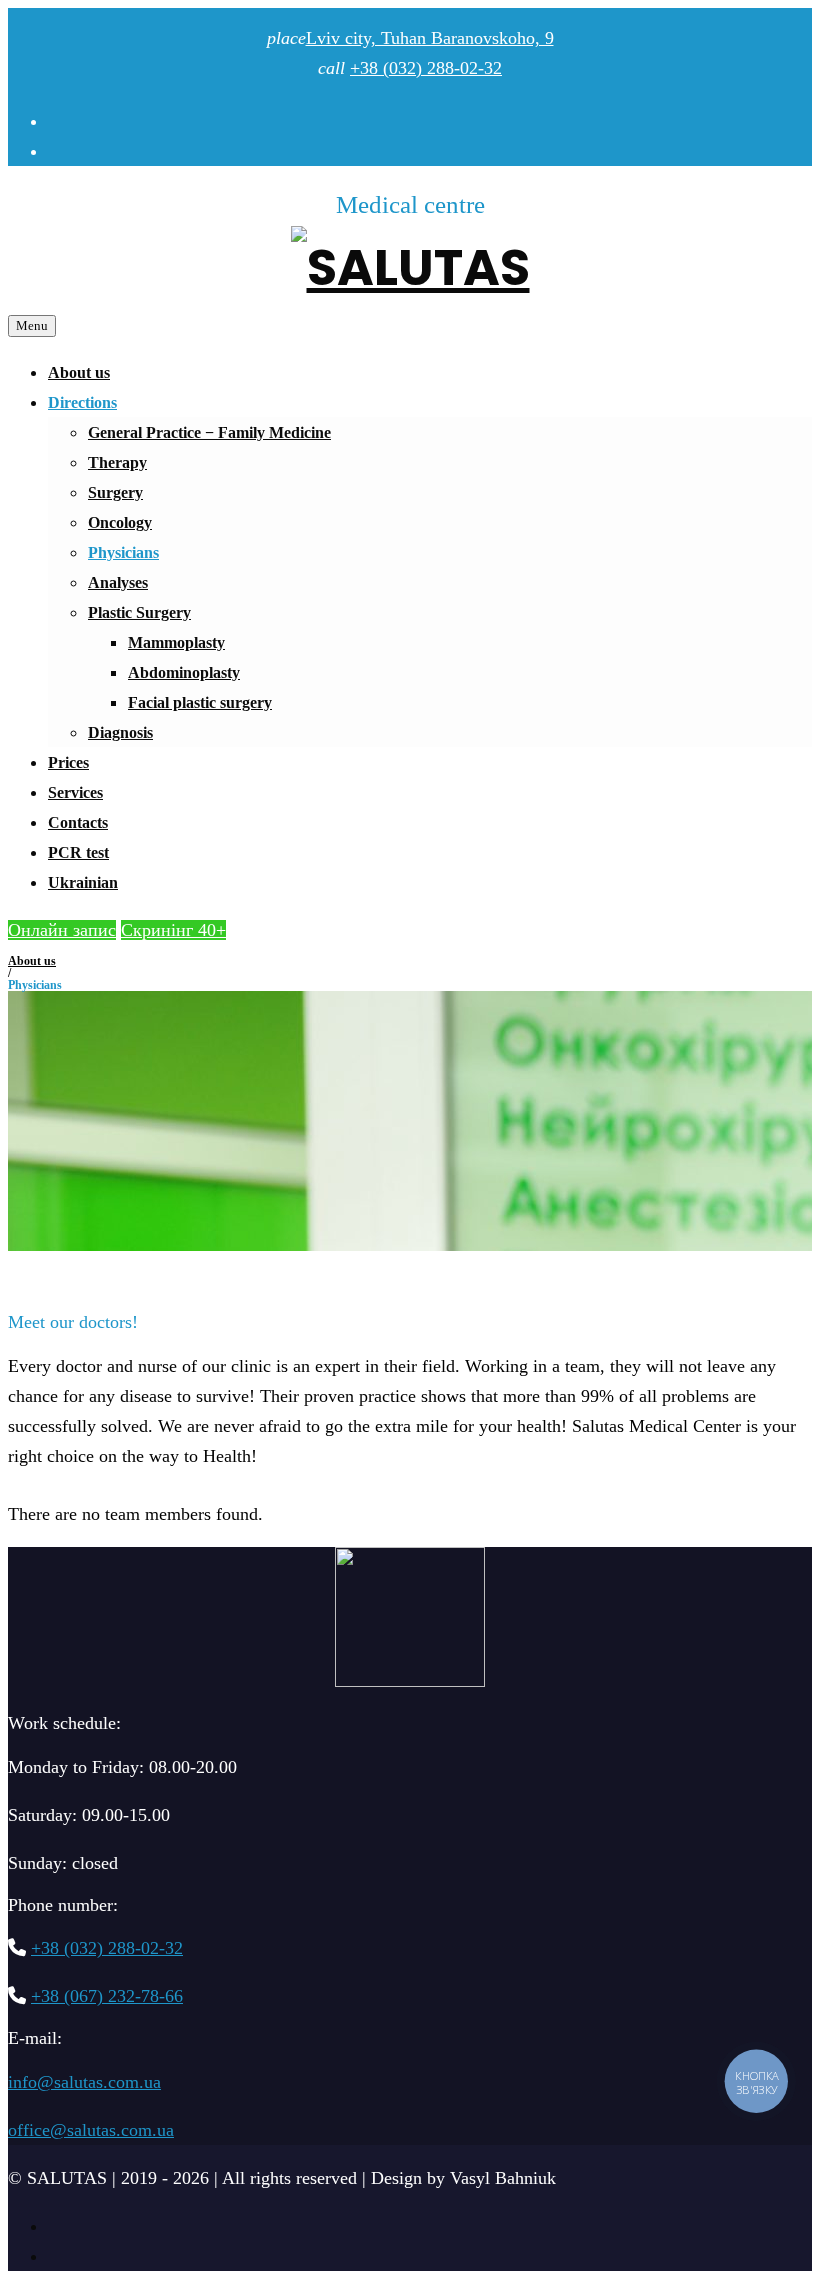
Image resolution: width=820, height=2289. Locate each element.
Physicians (123, 552)
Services (75, 792)
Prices (68, 762)
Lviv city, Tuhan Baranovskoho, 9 (430, 38)
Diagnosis (120, 732)
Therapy (117, 462)
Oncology (120, 522)
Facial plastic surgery (200, 702)
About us (79, 372)
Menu (32, 325)
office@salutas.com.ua (91, 2130)
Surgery (115, 492)
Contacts (78, 822)
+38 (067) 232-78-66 (107, 1996)
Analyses (118, 582)
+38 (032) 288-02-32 (426, 68)
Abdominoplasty (184, 672)
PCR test (78, 852)
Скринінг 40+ (173, 930)
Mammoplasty (176, 642)
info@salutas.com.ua (84, 2082)
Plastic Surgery (139, 612)
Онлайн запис (62, 930)
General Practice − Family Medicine (209, 432)
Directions (82, 402)
